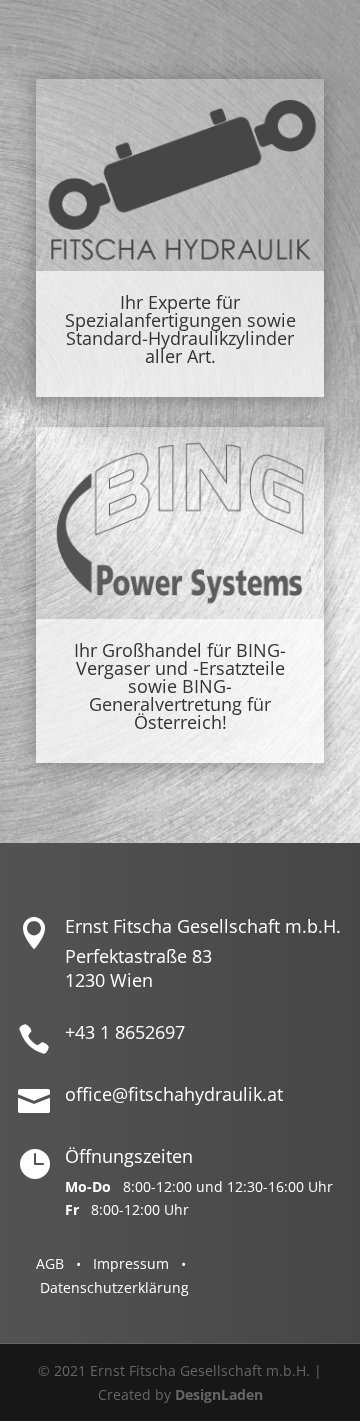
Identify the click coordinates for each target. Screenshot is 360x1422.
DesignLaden (219, 1394)
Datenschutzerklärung (114, 1287)
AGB (50, 1263)
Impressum (131, 1263)
